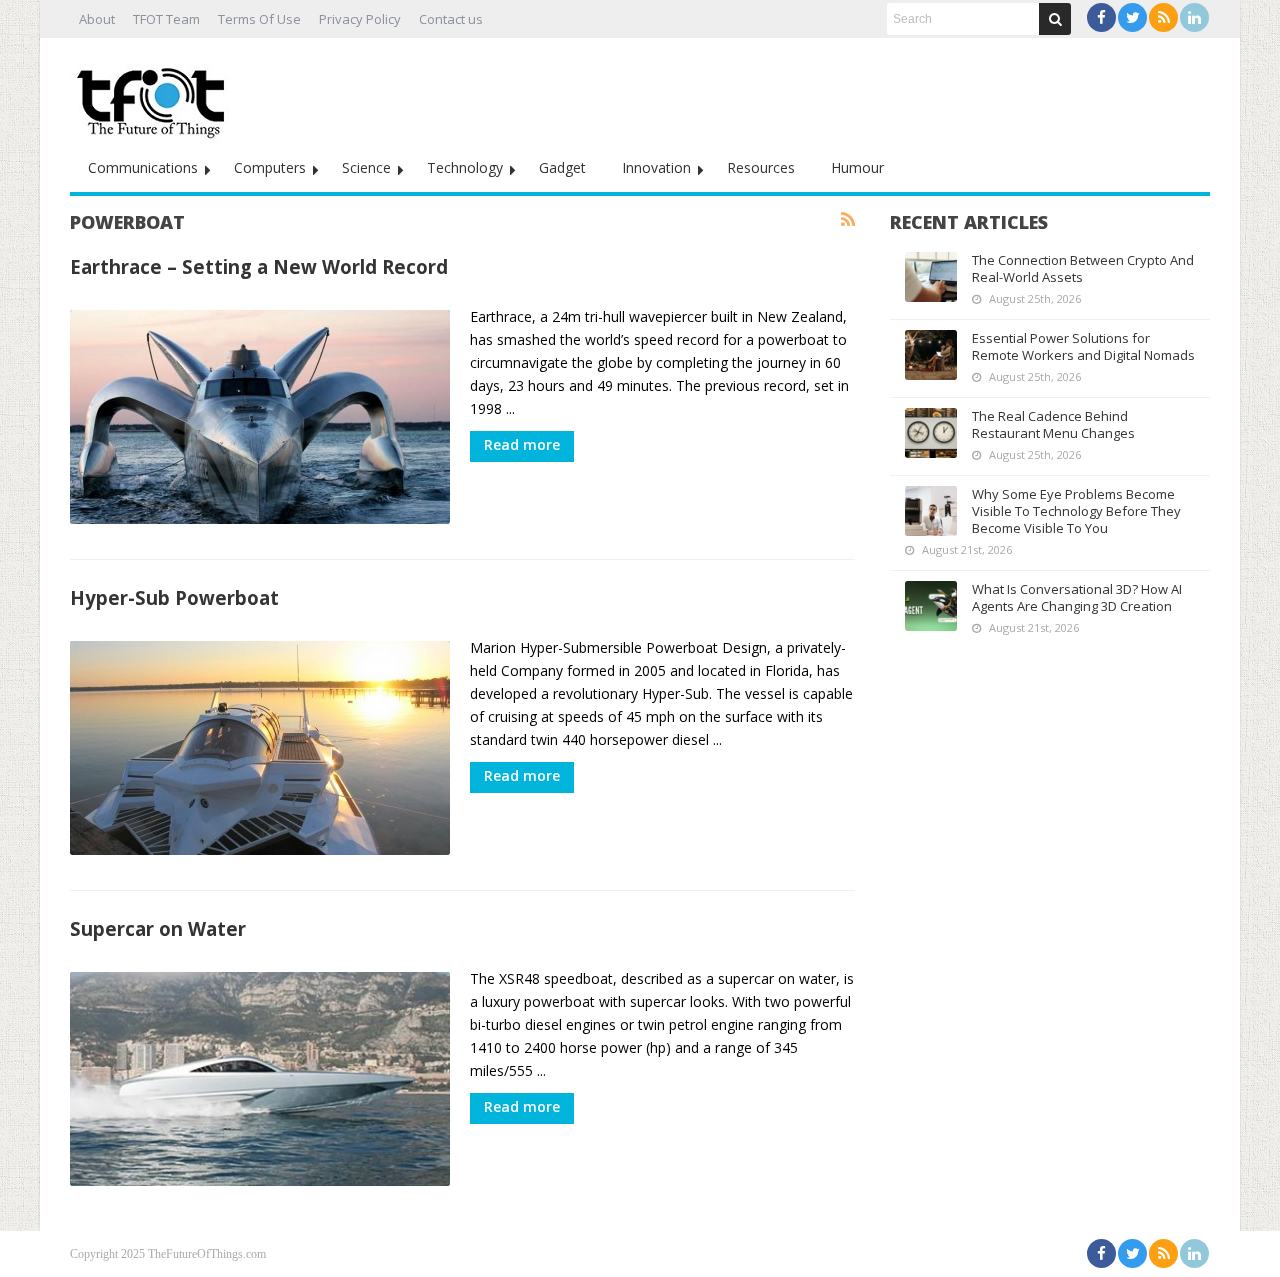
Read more (522, 444)
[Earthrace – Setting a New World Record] (260, 417)
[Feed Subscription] (848, 220)
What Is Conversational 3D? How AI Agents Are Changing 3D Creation (1077, 597)
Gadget (562, 167)
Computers (270, 167)
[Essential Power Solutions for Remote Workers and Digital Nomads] (931, 355)
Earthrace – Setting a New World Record (259, 266)
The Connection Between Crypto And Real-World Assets (1083, 268)
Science (366, 167)
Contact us (451, 19)
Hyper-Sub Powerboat (174, 597)
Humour (857, 167)
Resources (761, 167)
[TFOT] (155, 96)
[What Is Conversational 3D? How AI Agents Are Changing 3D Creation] (931, 606)
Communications (143, 167)
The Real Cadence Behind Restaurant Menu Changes (1053, 424)
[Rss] (1163, 17)
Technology (465, 167)
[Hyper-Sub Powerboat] (260, 748)
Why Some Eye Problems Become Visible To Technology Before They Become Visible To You (1076, 511)
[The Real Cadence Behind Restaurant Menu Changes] (931, 433)
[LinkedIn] (1194, 17)
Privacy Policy (360, 19)
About (97, 19)
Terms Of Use (259, 19)
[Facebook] (1101, 17)
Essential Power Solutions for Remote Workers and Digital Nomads (1083, 346)
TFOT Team (166, 19)
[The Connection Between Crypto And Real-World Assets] (931, 277)
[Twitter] (1132, 17)
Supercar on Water (158, 928)
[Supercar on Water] (260, 1079)
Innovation (656, 167)
